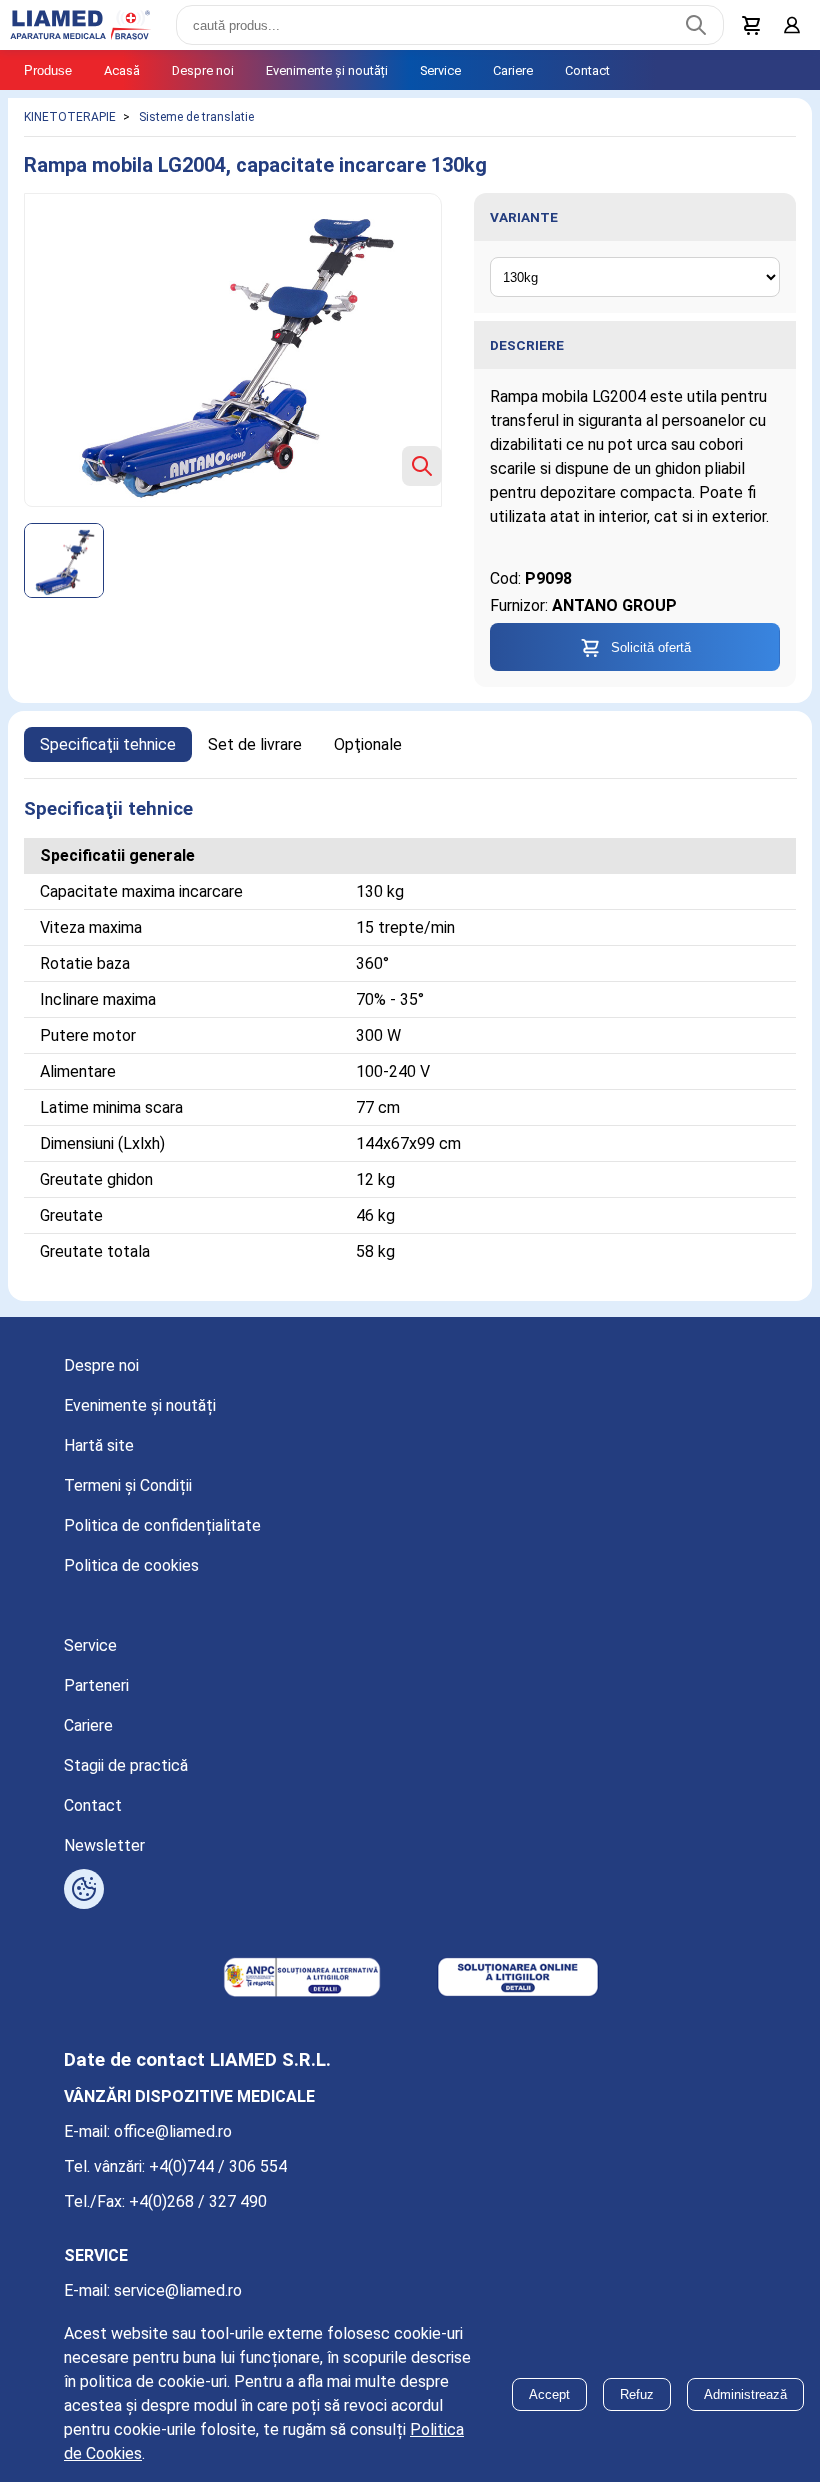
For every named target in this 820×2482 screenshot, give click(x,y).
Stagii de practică (126, 1765)
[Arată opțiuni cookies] (84, 1889)
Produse (48, 70)
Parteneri (96, 1685)
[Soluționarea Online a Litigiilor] (518, 1979)
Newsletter (104, 1845)
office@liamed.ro (173, 2131)
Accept (549, 2394)
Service (440, 70)
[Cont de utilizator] (792, 25)
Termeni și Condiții (128, 1485)
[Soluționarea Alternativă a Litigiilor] (302, 1979)
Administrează (745, 2394)
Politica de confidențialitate (162, 1525)
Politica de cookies (131, 1565)
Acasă (122, 70)
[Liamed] (80, 25)
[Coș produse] (752, 25)
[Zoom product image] (422, 466)
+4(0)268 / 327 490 (198, 2201)
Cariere (513, 70)
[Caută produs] (696, 25)
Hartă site (99, 1445)
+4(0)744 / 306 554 (218, 2166)
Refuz (637, 2394)
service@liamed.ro (178, 2290)
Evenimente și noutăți (327, 70)
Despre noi (203, 70)
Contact (587, 70)
